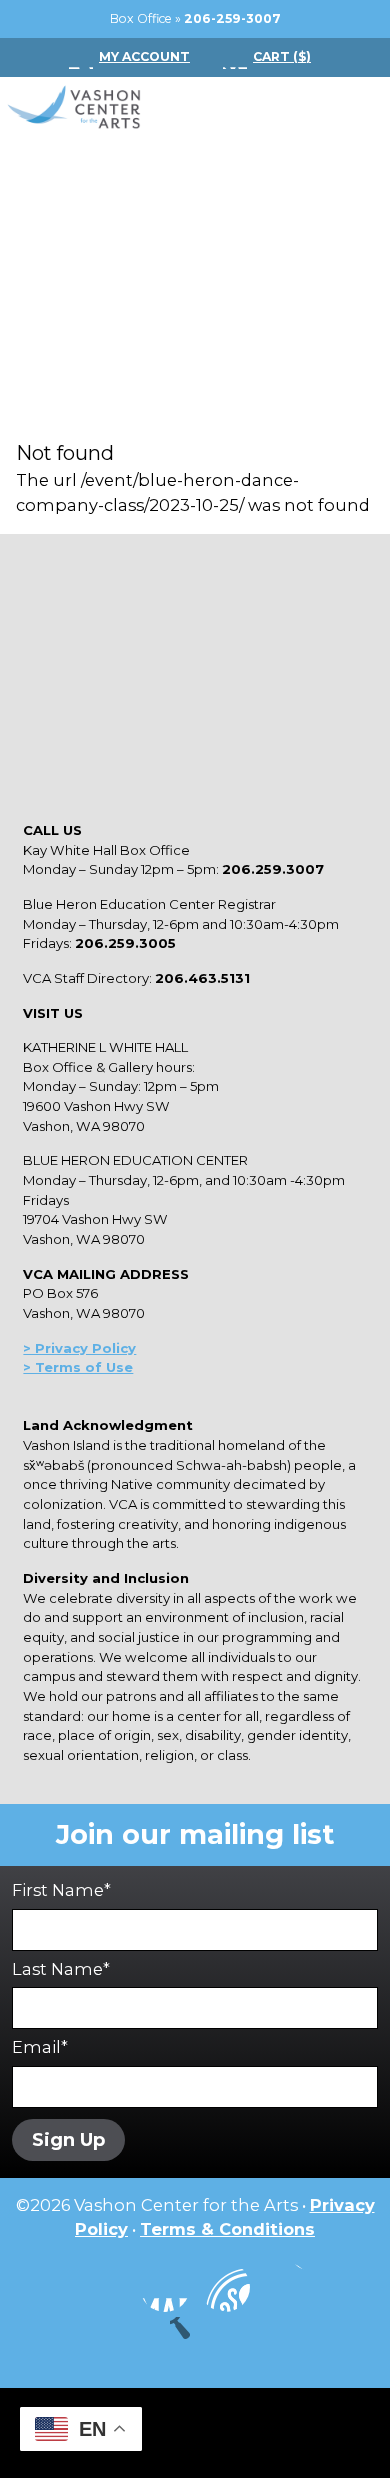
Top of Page (195, 2342)
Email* (40, 2047)
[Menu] (350, 108)
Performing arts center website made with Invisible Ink (195, 2433)
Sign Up (68, 2140)
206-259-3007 (232, 18)
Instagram (105, 2287)
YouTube (225, 2287)
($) (282, 56)
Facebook (165, 2287)
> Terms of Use (78, 1367)
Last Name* (61, 1969)
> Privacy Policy (79, 1348)
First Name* (61, 1890)
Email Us (285, 2287)
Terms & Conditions (227, 2229)
